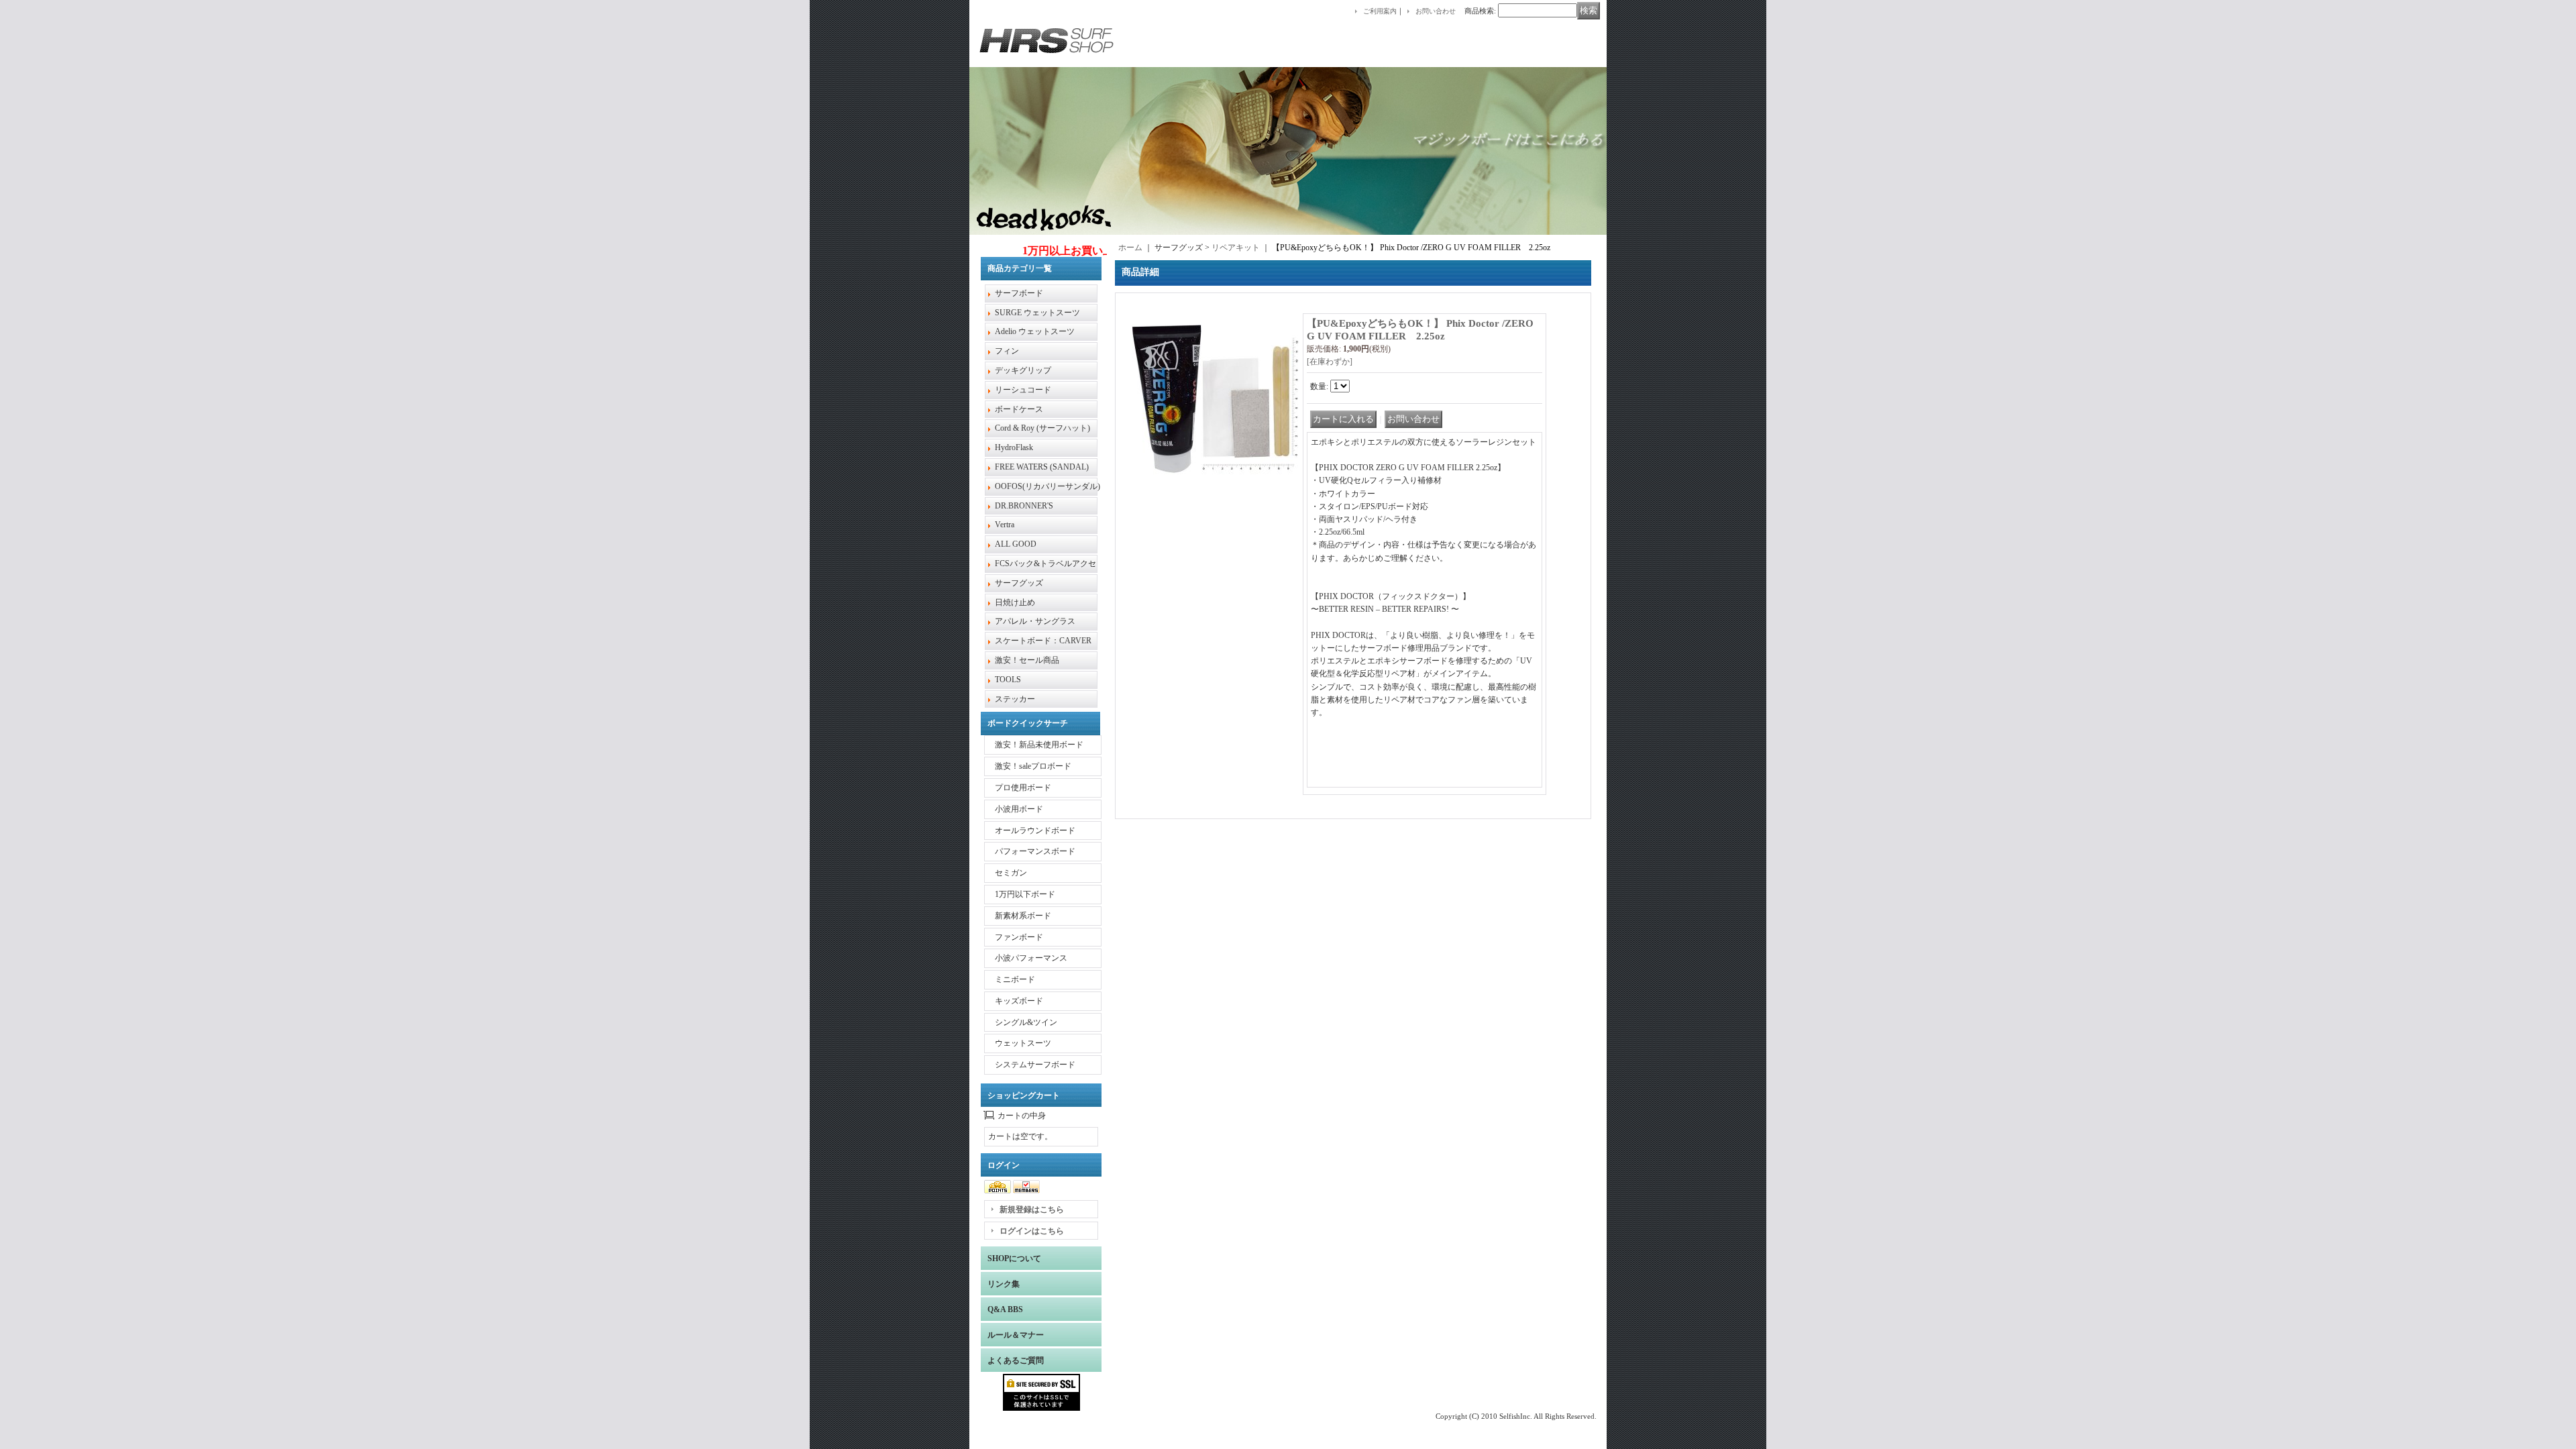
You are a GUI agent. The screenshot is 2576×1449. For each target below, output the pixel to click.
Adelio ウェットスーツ (1035, 331)
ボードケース (1019, 409)
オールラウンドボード (1035, 830)
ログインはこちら (1032, 1231)
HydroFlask (1014, 447)
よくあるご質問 (1016, 1360)
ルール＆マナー (1016, 1335)
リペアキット (1236, 248)
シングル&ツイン (1026, 1022)
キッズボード (1019, 1001)
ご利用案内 (1380, 11)
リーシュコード (1023, 390)
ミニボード (1015, 979)
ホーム (1130, 248)
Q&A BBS (1005, 1309)
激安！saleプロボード (1033, 766)
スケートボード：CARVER (1043, 641)
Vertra (1005, 525)
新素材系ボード (1023, 916)
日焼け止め (1015, 602)
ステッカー (1015, 699)
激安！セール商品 (1027, 660)
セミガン (1011, 873)
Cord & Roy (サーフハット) (1042, 428)
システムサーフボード (1035, 1065)
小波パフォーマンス (1031, 958)
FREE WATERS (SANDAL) (1042, 467)
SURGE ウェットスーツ (1037, 313)
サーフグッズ (1019, 583)
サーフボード (1019, 293)
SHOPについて (1014, 1258)
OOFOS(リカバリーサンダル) (1048, 486)
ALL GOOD (1016, 544)
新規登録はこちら (1032, 1210)
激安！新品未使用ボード (1039, 745)
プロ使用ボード (1023, 788)
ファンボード (1019, 937)
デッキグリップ (1023, 370)
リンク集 (1004, 1284)
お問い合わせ (1436, 11)
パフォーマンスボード (1035, 851)
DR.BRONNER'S (1024, 506)
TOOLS (1008, 680)
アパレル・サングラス (1035, 621)
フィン (1007, 351)
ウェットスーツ (1023, 1043)
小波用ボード (1019, 809)
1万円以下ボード (1025, 894)
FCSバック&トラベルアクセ (1045, 563)
